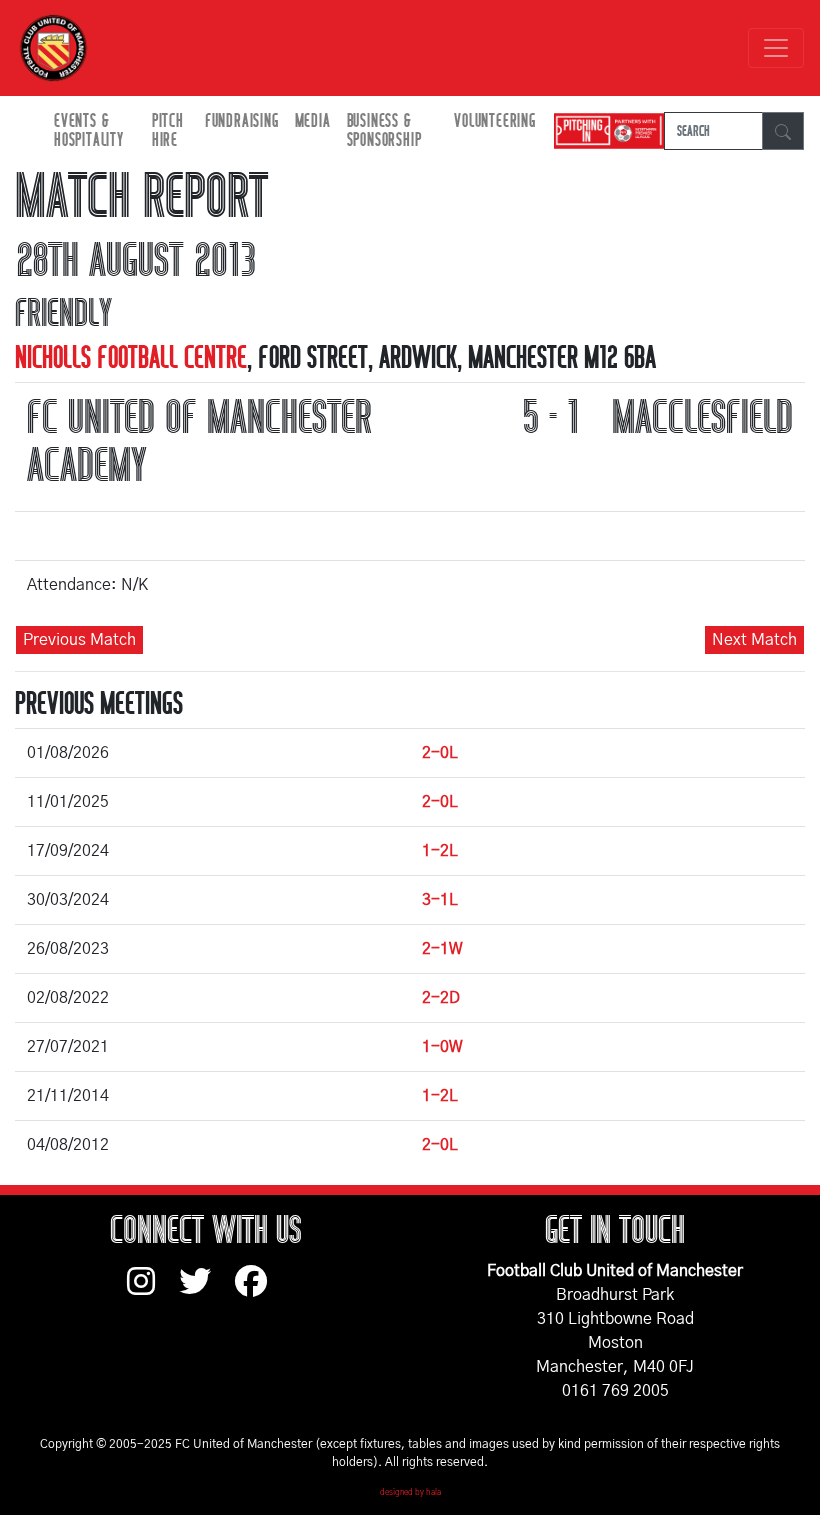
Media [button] (313, 121)
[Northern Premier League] (604, 131)
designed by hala (410, 1493)
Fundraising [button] (242, 121)
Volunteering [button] (495, 121)
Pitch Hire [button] (168, 131)
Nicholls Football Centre (131, 358)
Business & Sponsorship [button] (384, 131)
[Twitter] (207, 1291)
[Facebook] (259, 1291)
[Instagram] (153, 1291)
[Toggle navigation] (776, 48)
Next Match (754, 640)
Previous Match (79, 640)
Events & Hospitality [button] (89, 131)
